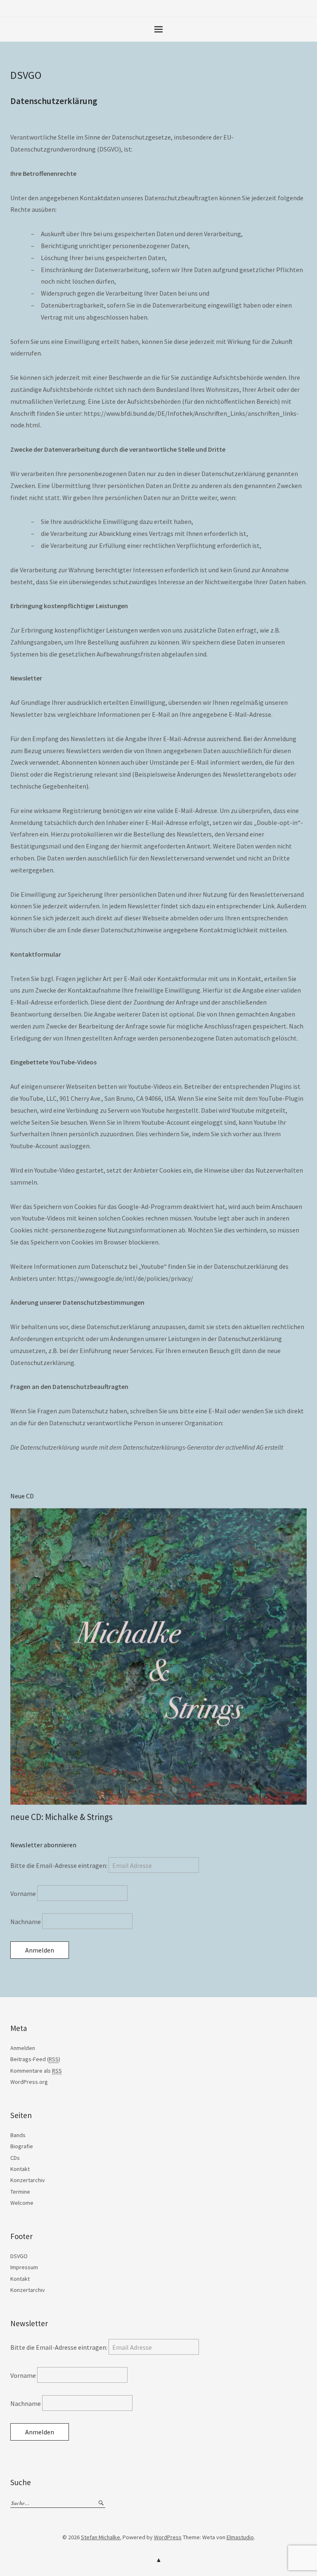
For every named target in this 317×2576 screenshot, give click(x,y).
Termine (20, 2192)
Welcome (22, 2203)
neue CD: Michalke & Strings (62, 1817)
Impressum (24, 2267)
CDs (15, 2158)
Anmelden (23, 2048)
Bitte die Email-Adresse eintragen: (59, 1865)
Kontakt (20, 2169)
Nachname (26, 1922)
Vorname (24, 1893)
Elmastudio (240, 2537)
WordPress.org (29, 2082)
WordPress (168, 2537)
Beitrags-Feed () (35, 2059)
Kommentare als (36, 2071)
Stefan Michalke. (101, 2537)
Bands (18, 2135)
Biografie (22, 2146)
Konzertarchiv (28, 2180)
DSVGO (19, 2256)
